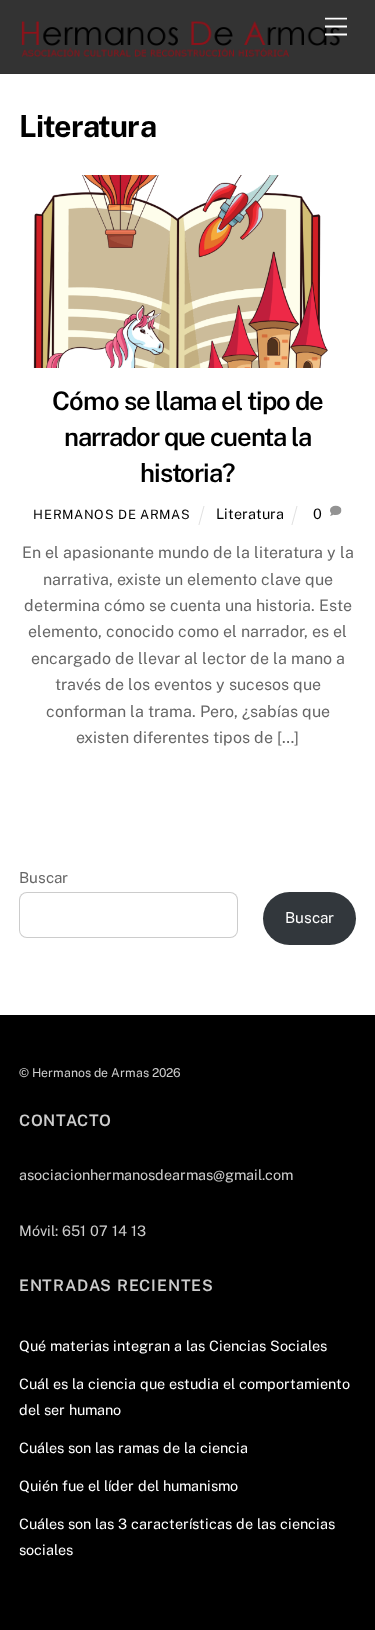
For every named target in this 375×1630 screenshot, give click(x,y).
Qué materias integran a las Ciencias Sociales (173, 1345)
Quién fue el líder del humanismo (128, 1485)
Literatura (250, 513)
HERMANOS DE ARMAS (111, 514)
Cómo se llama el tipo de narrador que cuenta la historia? (187, 437)
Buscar (43, 877)
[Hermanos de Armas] (182, 48)
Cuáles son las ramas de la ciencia (133, 1447)
